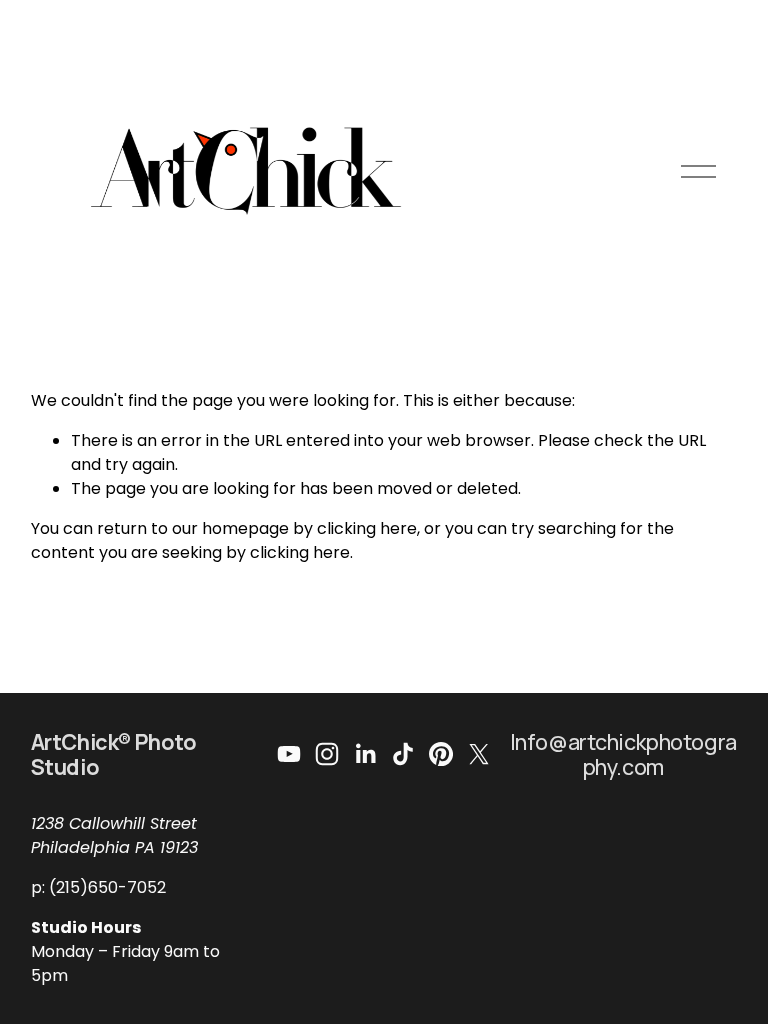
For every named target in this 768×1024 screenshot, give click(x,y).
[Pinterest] (441, 754)
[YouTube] (289, 754)
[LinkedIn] (365, 754)
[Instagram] (327, 754)
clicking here (367, 528)
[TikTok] (403, 754)
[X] (479, 754)
